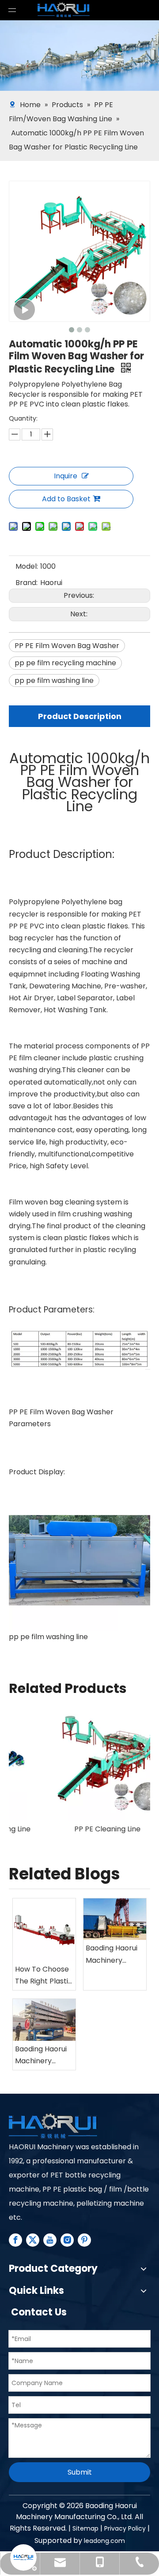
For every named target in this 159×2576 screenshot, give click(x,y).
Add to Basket (66, 499)
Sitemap (85, 2528)
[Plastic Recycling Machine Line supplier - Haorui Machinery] (53, 2127)
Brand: (26, 583)
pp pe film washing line (54, 680)
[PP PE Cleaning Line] (79, 1761)
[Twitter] (33, 2240)
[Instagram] (67, 2240)
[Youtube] (50, 2240)
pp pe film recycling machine (65, 663)
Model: (27, 566)
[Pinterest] (84, 2240)
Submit (80, 2472)
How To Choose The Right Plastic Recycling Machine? (44, 1976)
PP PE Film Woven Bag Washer (67, 646)
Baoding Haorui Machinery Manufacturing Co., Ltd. (112, 1954)
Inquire (66, 476)
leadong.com (104, 2541)
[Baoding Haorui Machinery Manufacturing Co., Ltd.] (115, 1919)
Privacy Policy (125, 2528)
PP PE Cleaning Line (79, 1829)
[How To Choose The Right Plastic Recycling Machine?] (44, 1930)
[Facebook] (15, 2240)
